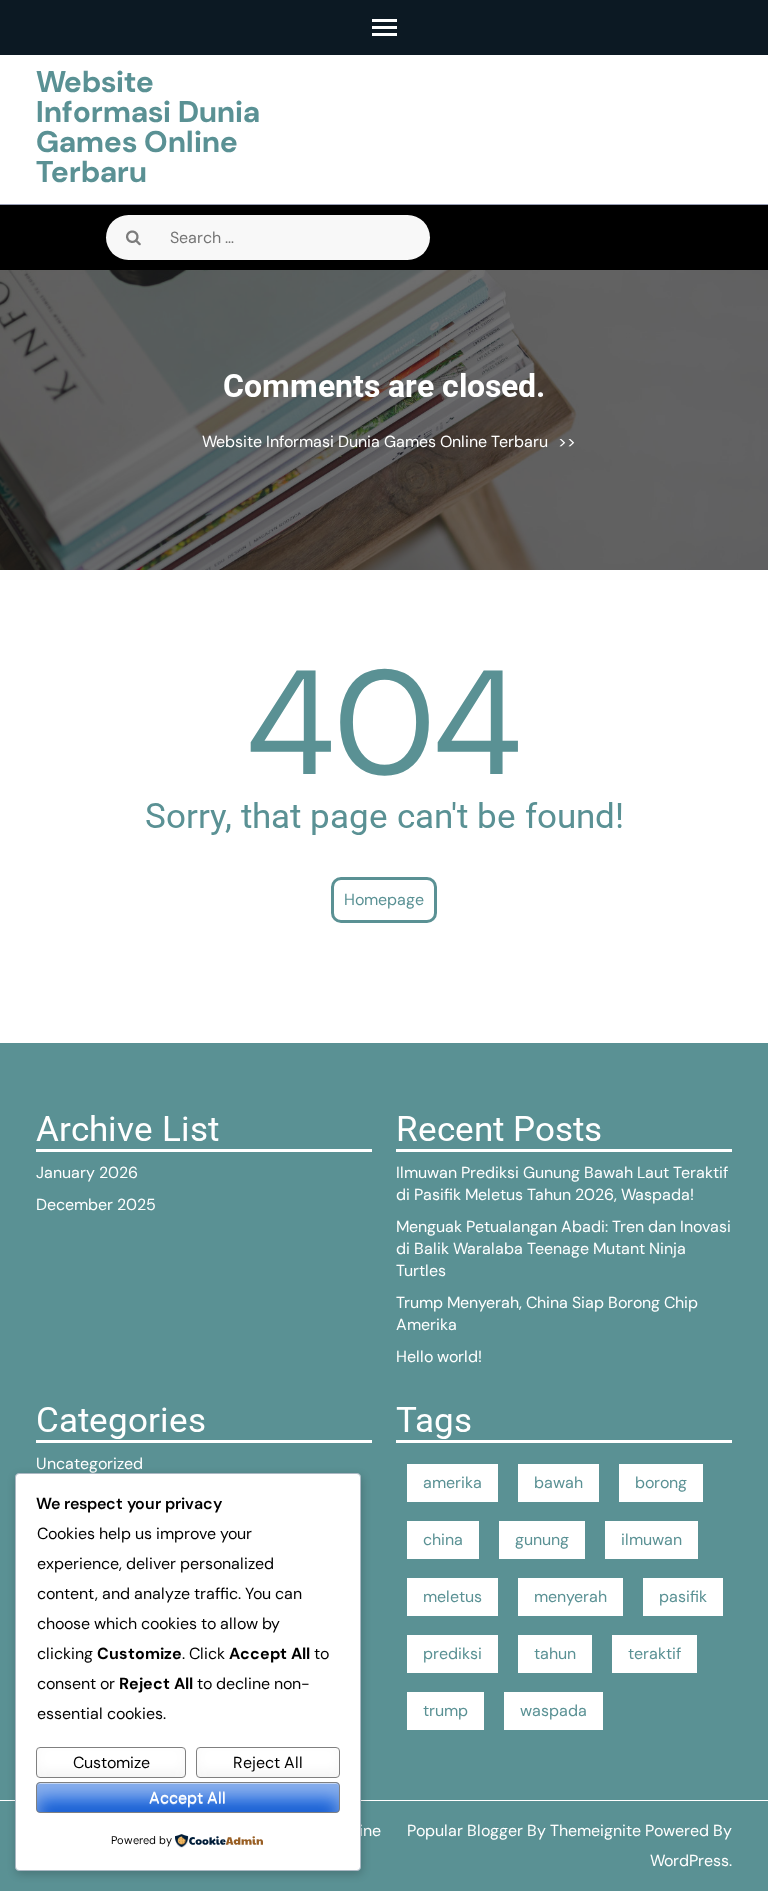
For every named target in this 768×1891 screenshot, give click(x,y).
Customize (111, 1762)
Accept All (187, 1797)
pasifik (683, 1596)
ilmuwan (651, 1539)
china (443, 1539)
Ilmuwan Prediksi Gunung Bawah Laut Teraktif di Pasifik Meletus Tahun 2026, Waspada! (562, 1183)
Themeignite (595, 1830)
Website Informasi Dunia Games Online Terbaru (148, 126)
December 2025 (96, 1204)
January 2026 (87, 1172)
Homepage (384, 899)
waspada (553, 1710)
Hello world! (439, 1356)
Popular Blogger (465, 1830)
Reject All (268, 1762)
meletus (452, 1596)
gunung (542, 1539)
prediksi (452, 1653)
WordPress (689, 1860)
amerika (452, 1482)
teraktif (654, 1653)
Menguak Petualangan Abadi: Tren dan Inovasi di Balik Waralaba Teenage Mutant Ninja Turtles (563, 1248)
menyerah (570, 1596)
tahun (555, 1653)
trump (445, 1710)
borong (661, 1482)
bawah (558, 1482)
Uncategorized (89, 1463)
